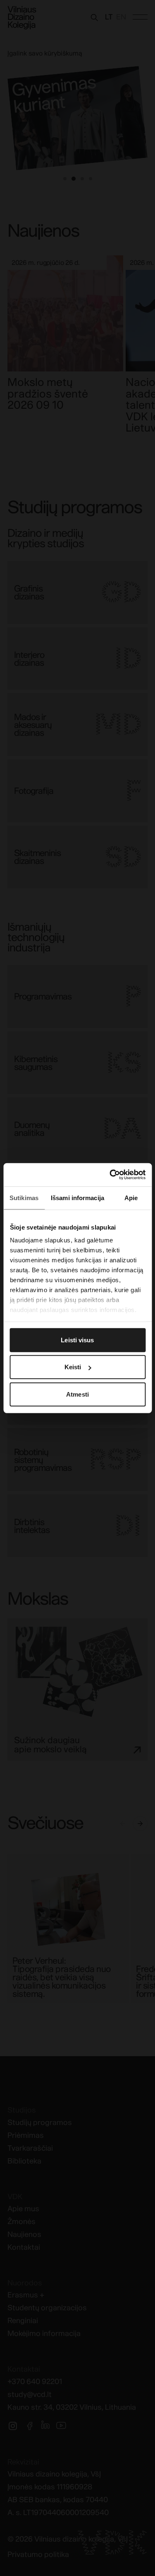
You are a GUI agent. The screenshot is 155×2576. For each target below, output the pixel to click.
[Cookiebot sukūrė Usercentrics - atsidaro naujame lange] (110, 1175)
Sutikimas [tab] (24, 1197)
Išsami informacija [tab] (77, 1197)
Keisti (73, 1367)
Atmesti (77, 1394)
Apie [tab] (131, 1197)
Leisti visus (77, 1340)
